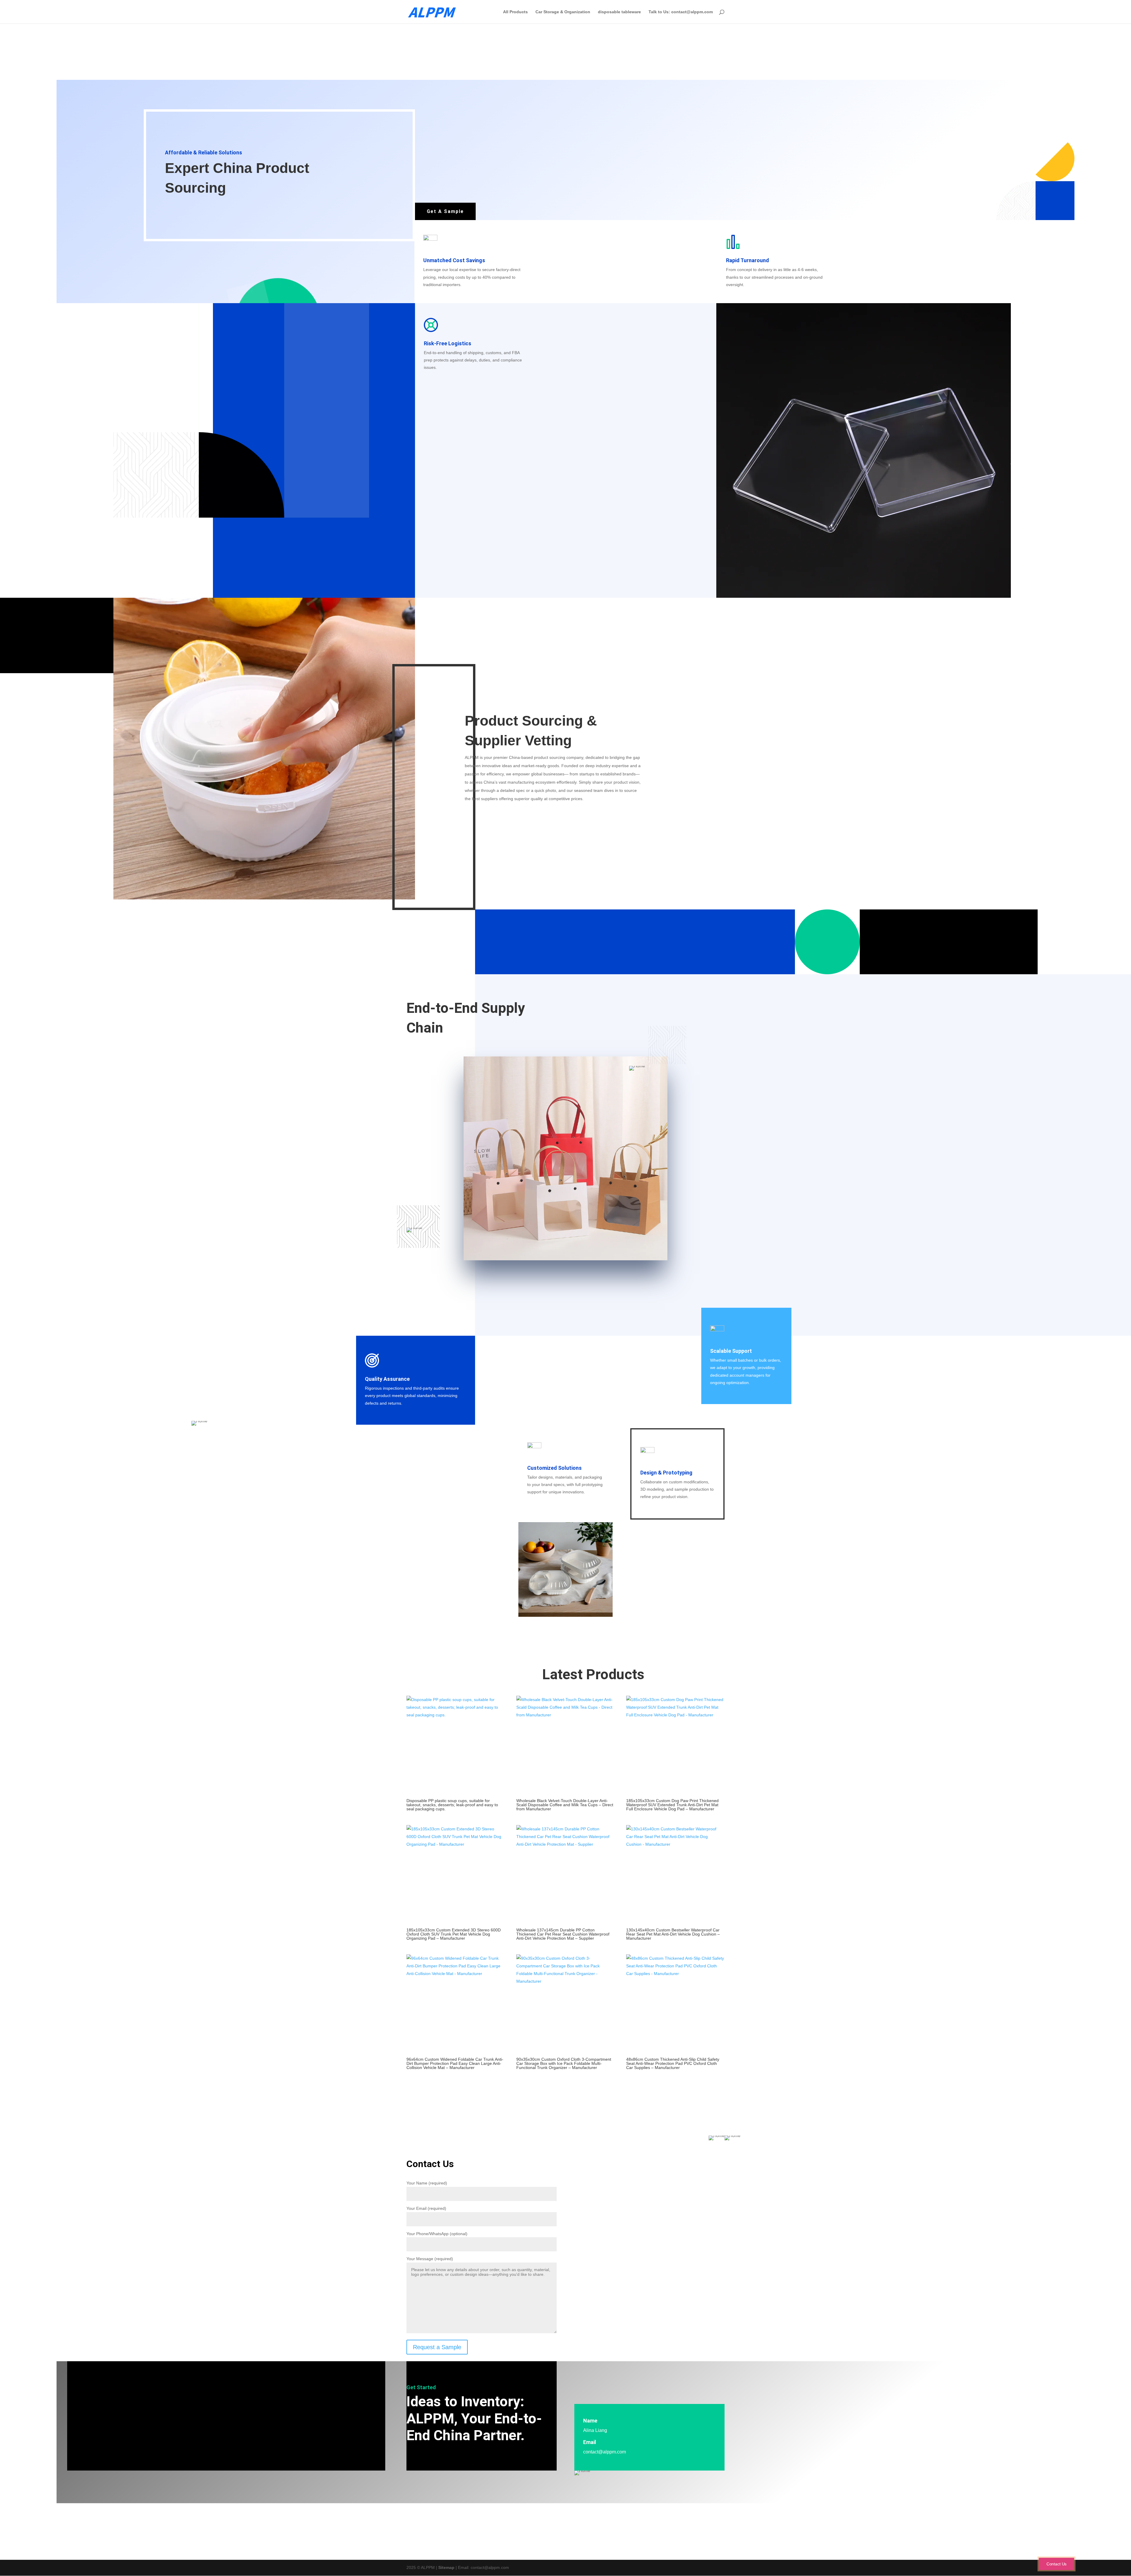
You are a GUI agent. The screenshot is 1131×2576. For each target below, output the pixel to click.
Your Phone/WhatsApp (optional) (437, 2234)
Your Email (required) (426, 2208)
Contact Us (1056, 2564)
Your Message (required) (430, 2259)
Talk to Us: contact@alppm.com (681, 12)
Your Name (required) (427, 2183)
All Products (515, 12)
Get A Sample (445, 211)
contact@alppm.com (605, 2452)
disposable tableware (619, 12)
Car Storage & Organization (563, 12)
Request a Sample (437, 2347)
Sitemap (446, 2567)
